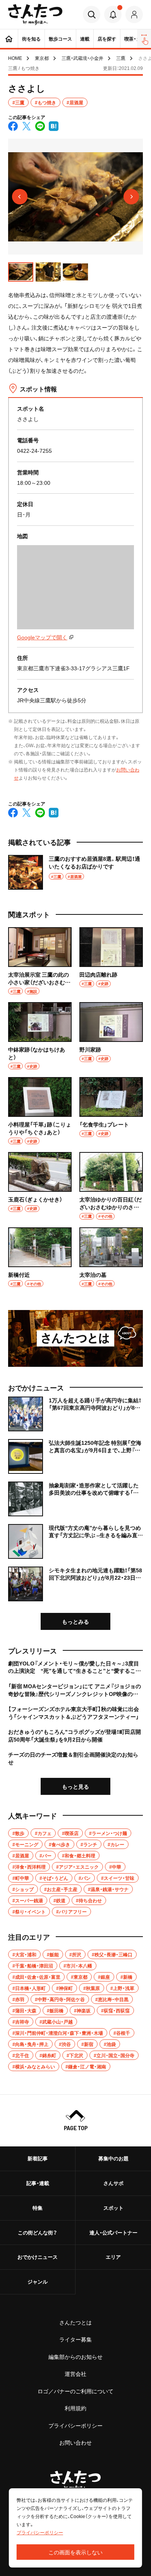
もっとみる (75, 1621)
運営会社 (75, 2374)
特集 (38, 2208)
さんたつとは (75, 2322)
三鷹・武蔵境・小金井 (82, 58)
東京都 (42, 58)
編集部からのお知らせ (75, 2357)
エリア (113, 2257)
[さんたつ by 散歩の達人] (35, 14)
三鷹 (121, 58)
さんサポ (113, 2183)
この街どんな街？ (38, 2232)
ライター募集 (75, 2339)
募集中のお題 (113, 2158)
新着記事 (38, 2158)
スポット (113, 2208)
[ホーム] (9, 39)
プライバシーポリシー (75, 2425)
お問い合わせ (75, 2442)
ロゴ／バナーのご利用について (75, 2391)
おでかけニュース (38, 2257)
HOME (15, 58)
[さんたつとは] (75, 1338)
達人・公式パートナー (113, 2232)
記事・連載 (38, 2183)
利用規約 (75, 2408)
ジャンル (38, 2281)
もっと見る (75, 1786)
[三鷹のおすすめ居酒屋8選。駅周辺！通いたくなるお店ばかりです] (75, 872)
